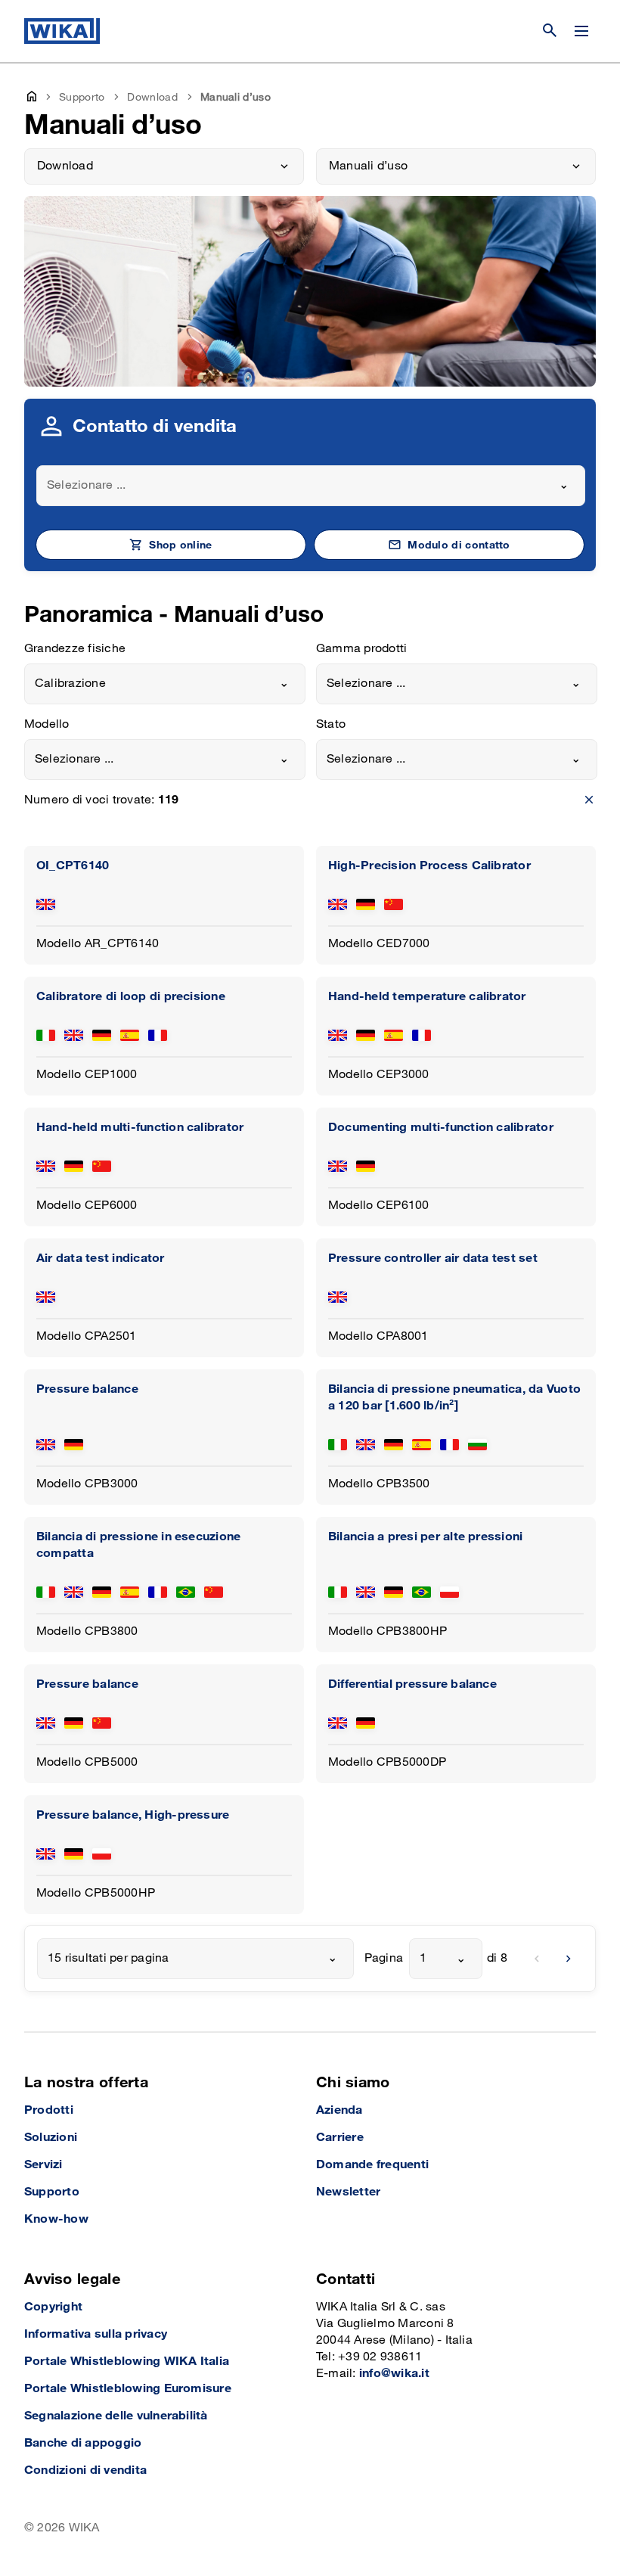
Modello (47, 724)
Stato (331, 724)
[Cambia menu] (581, 31)
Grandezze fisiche (75, 649)
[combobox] (311, 486)
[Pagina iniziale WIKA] (62, 31)
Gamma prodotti (361, 649)
